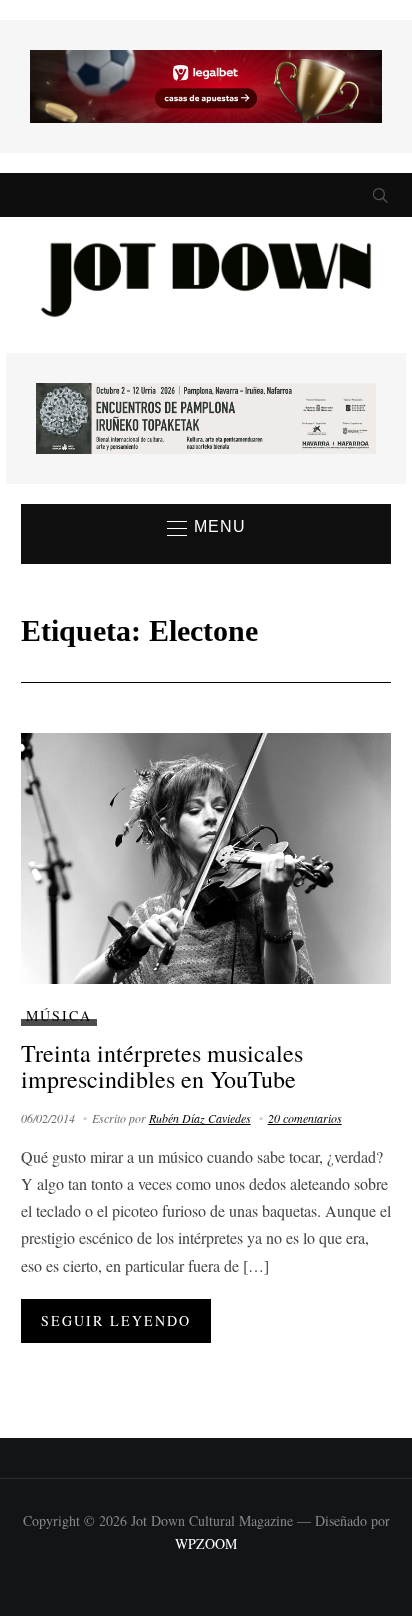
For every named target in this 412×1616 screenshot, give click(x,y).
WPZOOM (206, 1543)
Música (59, 1015)
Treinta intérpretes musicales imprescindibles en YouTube (162, 1066)
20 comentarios (305, 1118)
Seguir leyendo (116, 1320)
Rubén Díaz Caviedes (200, 1118)
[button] (206, 528)
